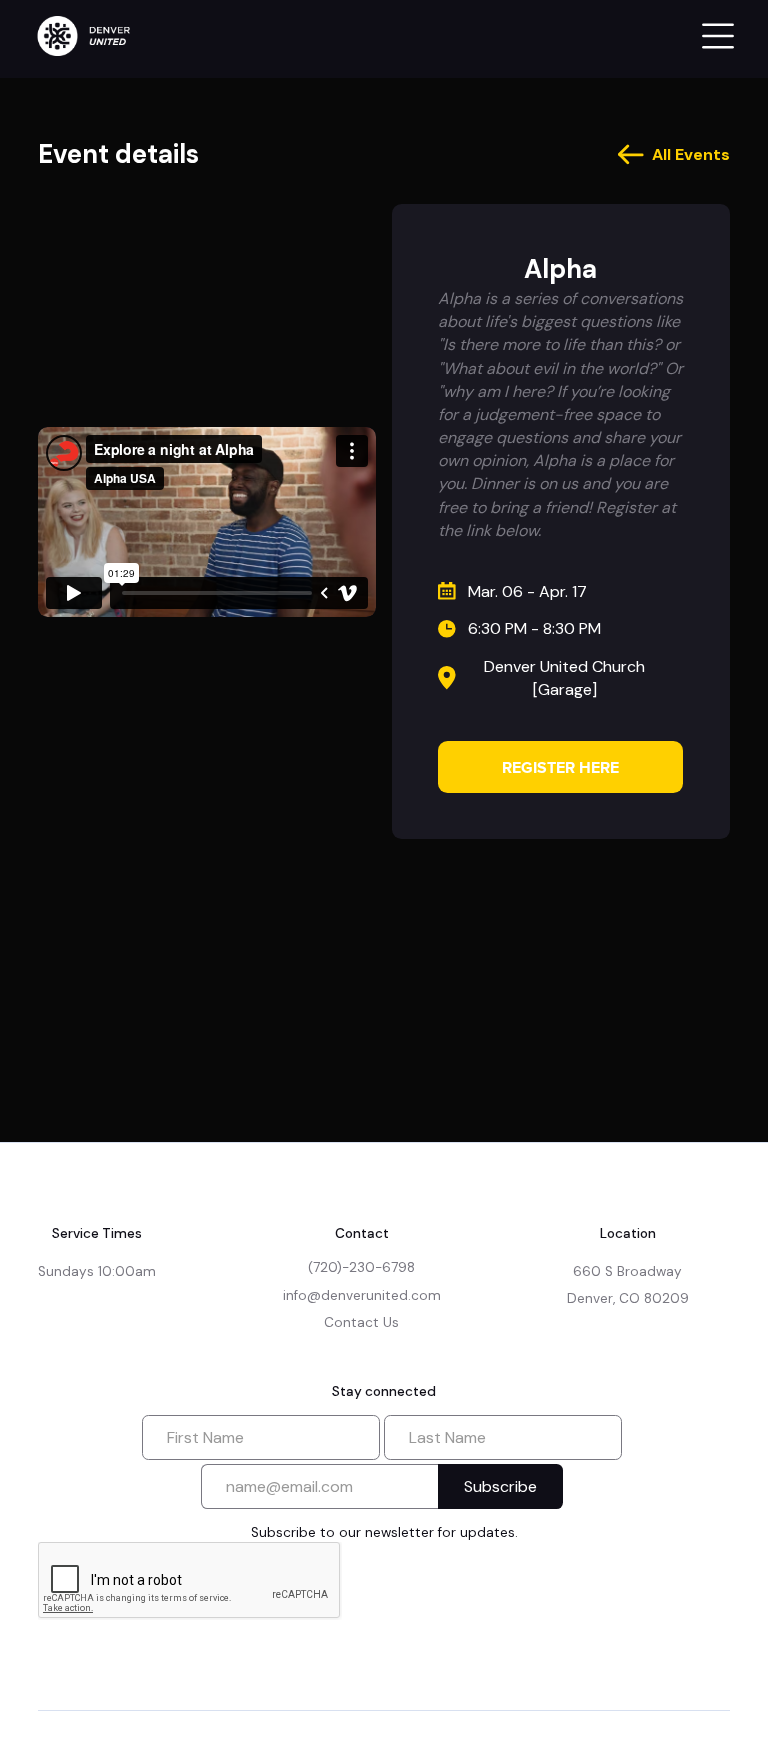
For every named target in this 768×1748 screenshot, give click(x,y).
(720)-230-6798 (361, 1267)
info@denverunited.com (362, 1295)
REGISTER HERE (560, 767)
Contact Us (361, 1322)
